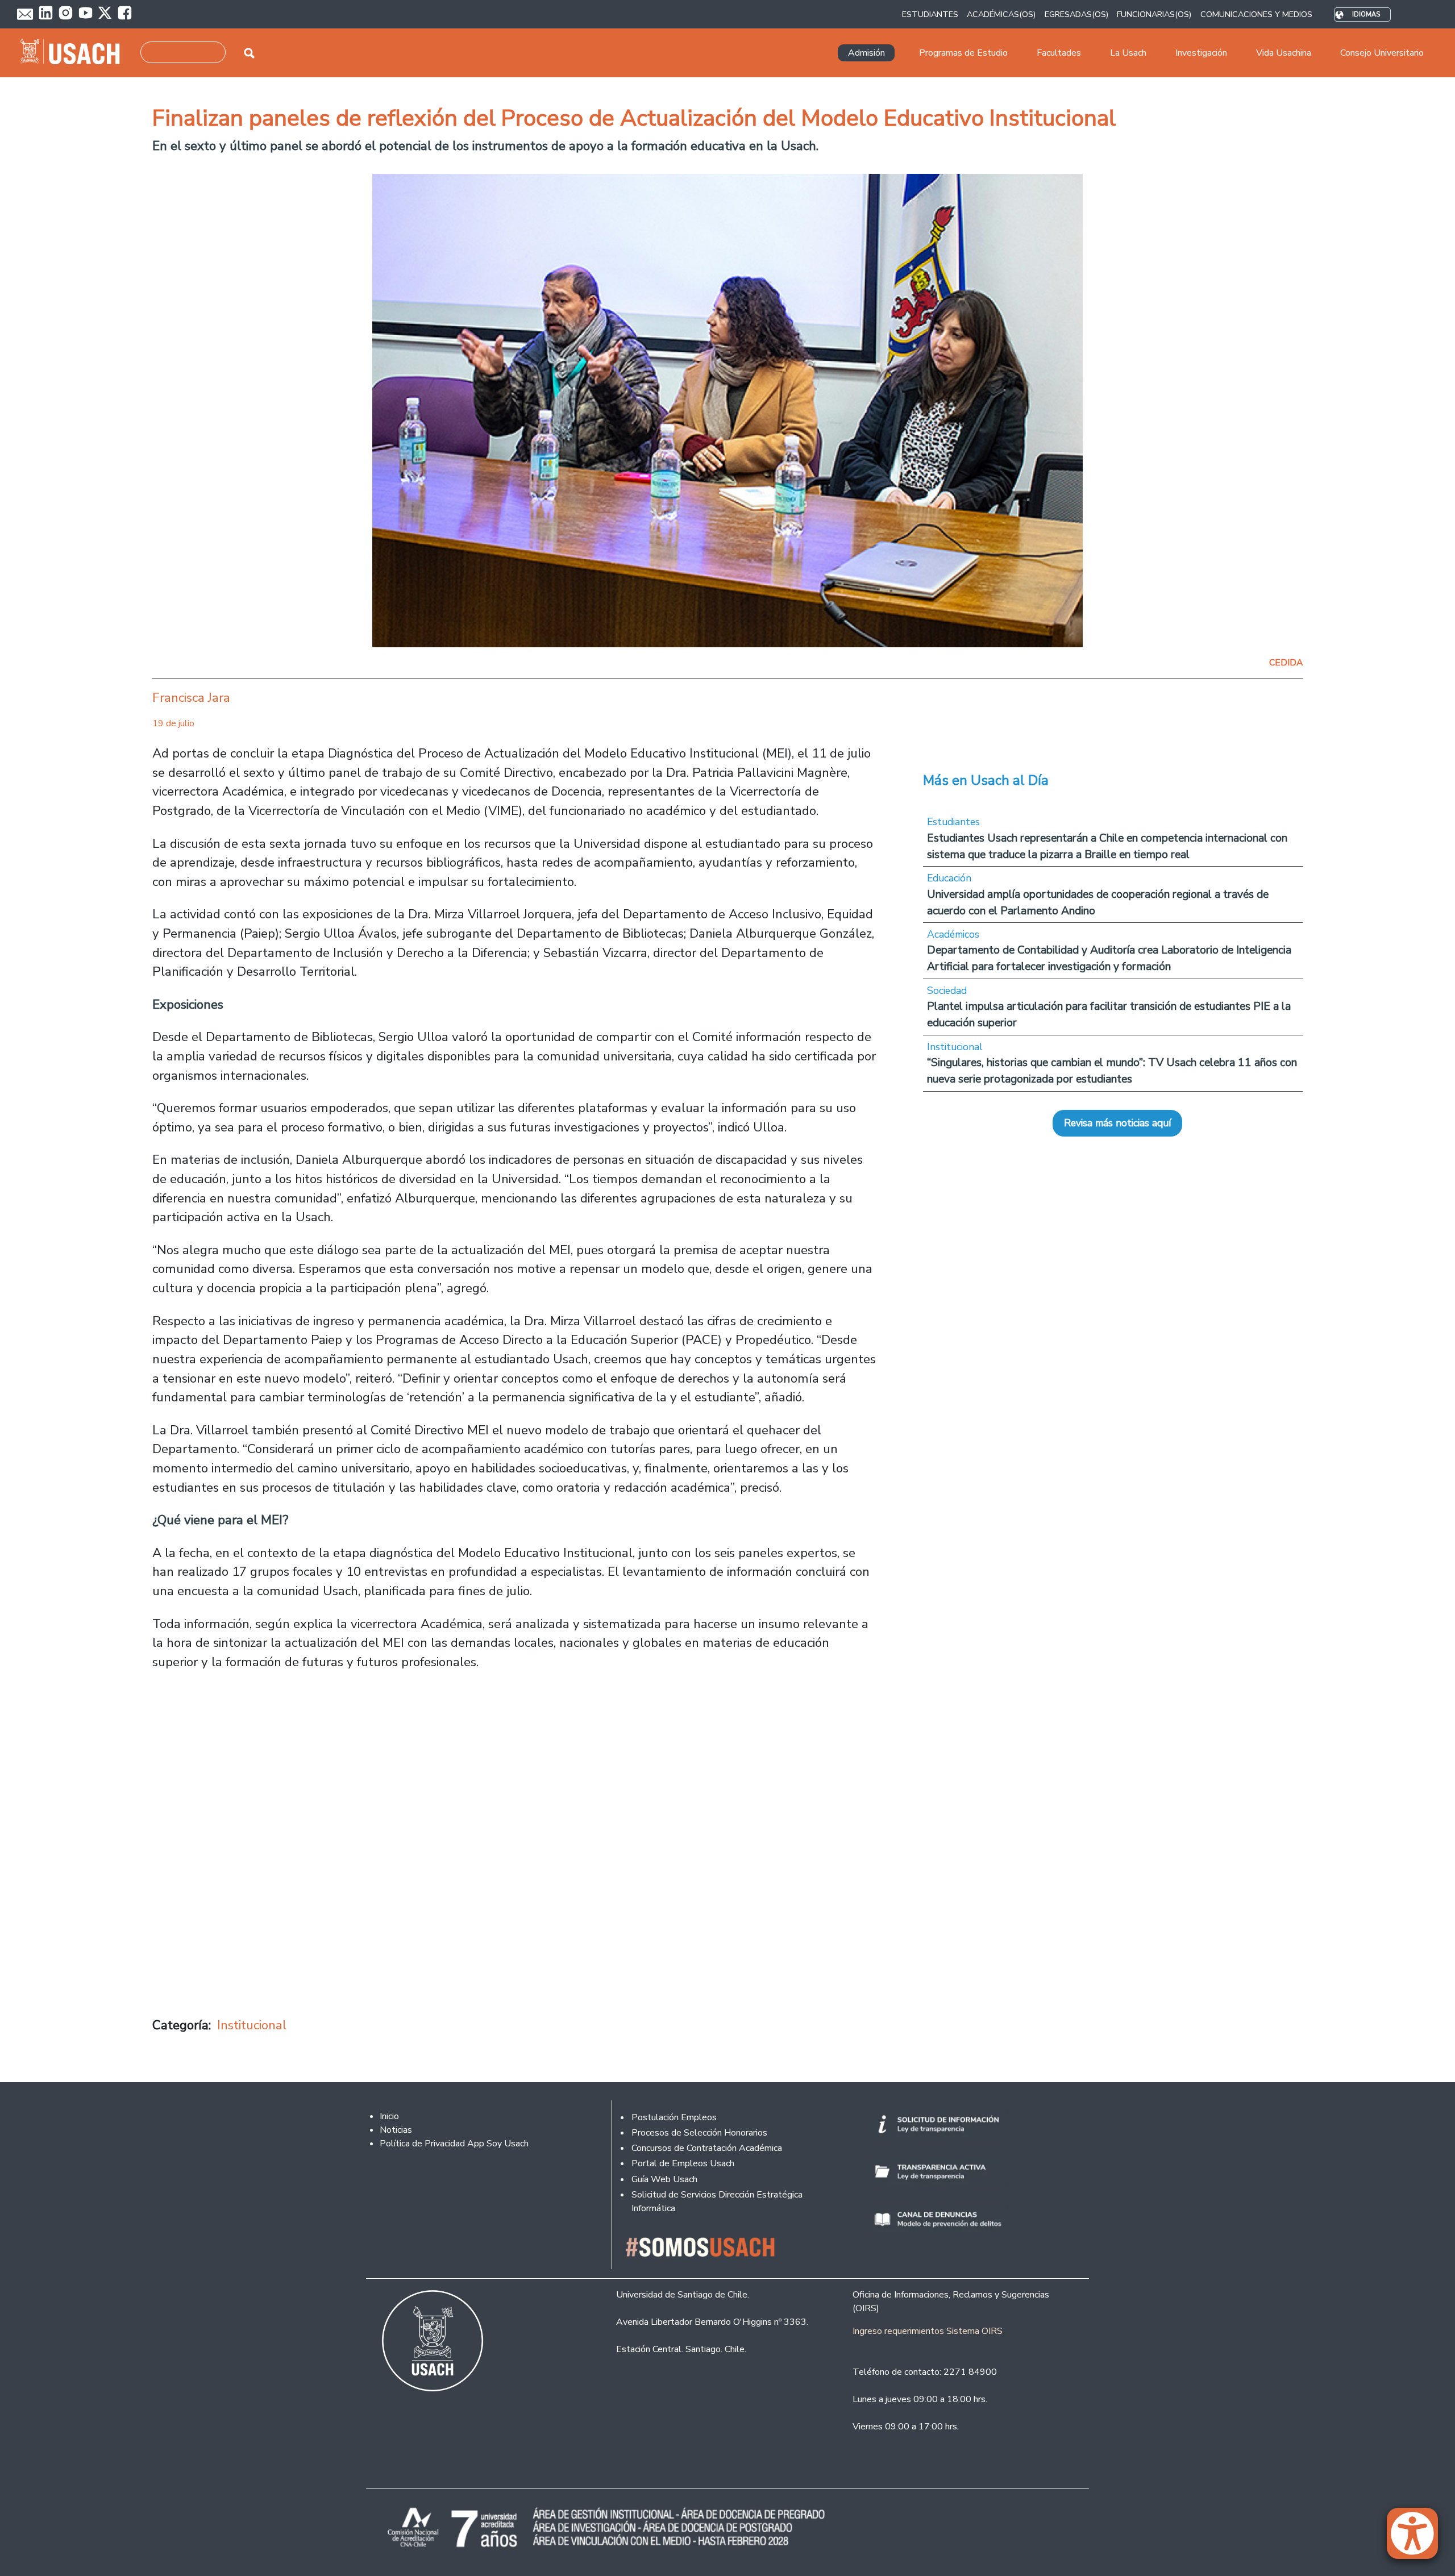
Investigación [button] (1201, 53)
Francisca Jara (191, 698)
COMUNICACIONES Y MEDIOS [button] (1256, 14)
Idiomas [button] (1366, 14)
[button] (1418, 2538)
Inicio (389, 2116)
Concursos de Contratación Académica (707, 2148)
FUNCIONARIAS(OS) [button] (1154, 14)
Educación (949, 878)
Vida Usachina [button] (1284, 53)
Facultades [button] (1059, 53)
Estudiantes (953, 822)
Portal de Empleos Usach (683, 2163)
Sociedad (947, 991)
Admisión (866, 53)
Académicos (953, 934)
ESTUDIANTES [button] (930, 14)
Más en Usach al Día (986, 780)
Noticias (396, 2130)
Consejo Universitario (1382, 53)
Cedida (1286, 663)
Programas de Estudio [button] (963, 53)
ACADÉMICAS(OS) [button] (1001, 14)
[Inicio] (75, 53)
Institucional (252, 2025)
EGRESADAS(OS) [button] (1076, 14)
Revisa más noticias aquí (1117, 1123)
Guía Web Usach (664, 2179)
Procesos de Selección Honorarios (699, 2133)
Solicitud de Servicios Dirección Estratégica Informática (717, 2202)
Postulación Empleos (674, 2117)
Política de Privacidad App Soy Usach (454, 2144)
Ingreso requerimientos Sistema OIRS (928, 2331)
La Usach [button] (1128, 53)
